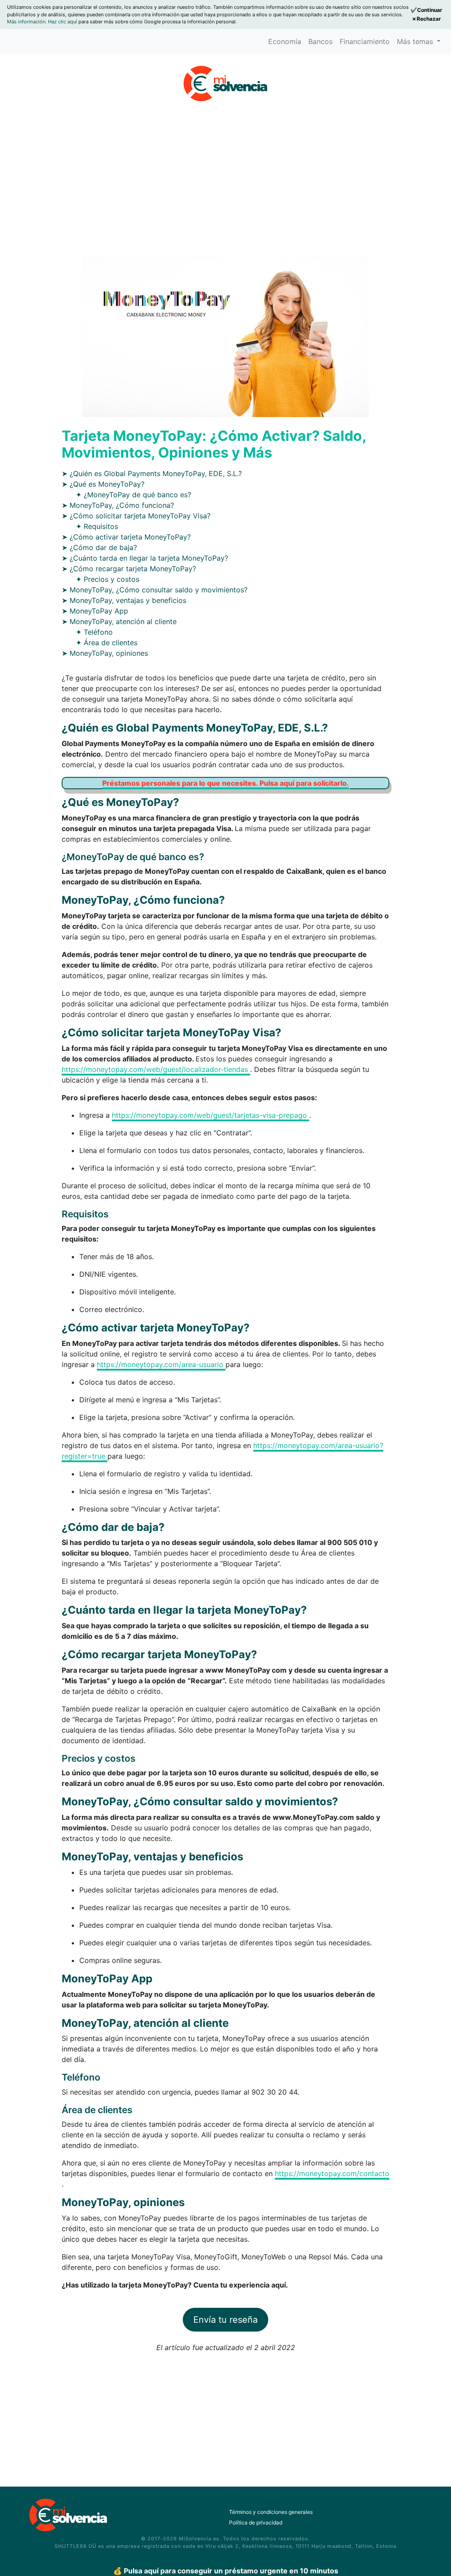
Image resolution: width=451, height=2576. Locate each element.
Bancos (320, 41)
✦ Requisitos (97, 526)
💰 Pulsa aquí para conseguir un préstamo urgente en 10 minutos (226, 2571)
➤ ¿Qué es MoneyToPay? (103, 484)
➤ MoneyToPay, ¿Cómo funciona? (118, 505)
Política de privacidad (256, 2522)
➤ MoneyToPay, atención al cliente (119, 621)
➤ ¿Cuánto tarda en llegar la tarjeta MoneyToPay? (145, 558)
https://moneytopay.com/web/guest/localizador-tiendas (156, 1069)
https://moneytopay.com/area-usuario (161, 1364)
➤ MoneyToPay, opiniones (105, 653)
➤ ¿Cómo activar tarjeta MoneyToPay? (126, 537)
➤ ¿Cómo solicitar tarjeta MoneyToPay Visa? (136, 516)
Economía (285, 41)
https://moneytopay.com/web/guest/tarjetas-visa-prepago (211, 1115)
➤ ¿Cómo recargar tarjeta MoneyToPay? (129, 569)
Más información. (28, 22)
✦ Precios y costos (107, 579)
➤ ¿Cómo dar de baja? (99, 547)
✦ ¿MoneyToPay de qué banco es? (133, 495)
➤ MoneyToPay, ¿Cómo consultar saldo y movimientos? (155, 590)
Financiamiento (365, 41)
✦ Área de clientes (107, 643)
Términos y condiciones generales (271, 2512)
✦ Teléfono (94, 632)
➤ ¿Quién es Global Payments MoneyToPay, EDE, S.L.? (152, 473)
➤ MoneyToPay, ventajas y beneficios (124, 600)
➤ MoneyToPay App (95, 611)
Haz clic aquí (63, 22)
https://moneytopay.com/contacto (332, 2173)
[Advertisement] (225, 169)
